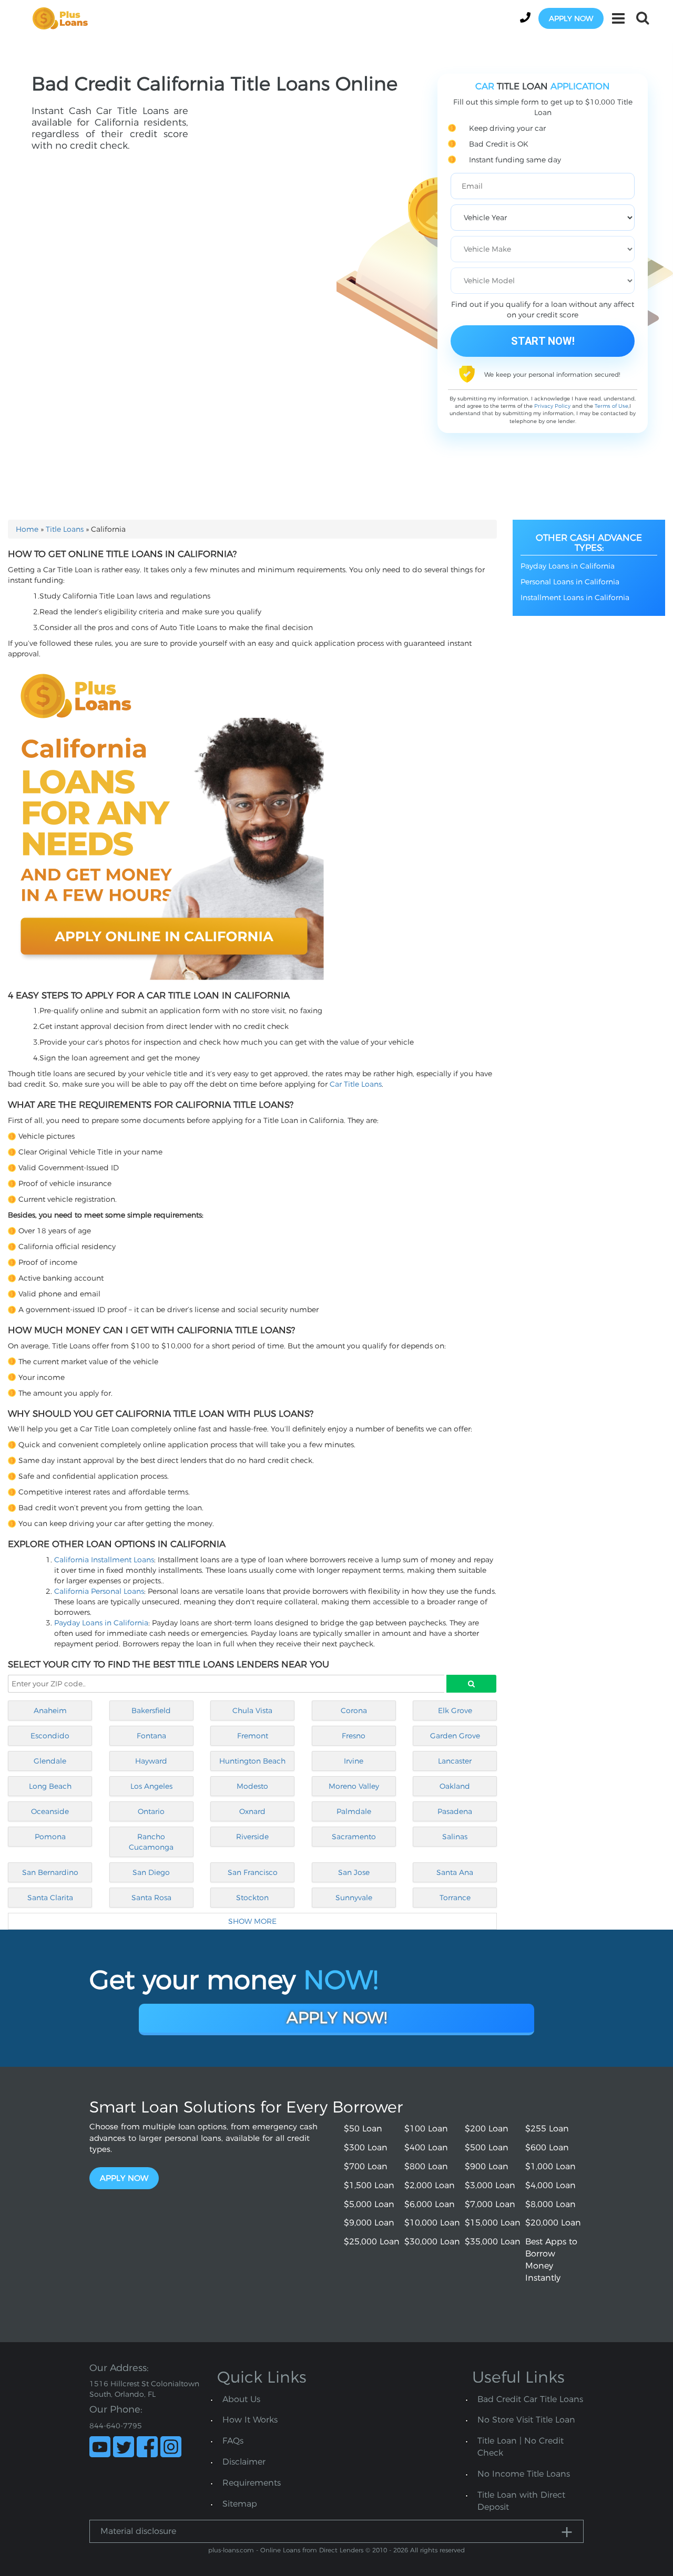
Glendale (50, 1761)
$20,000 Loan (553, 2223)
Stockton (252, 1898)
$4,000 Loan (550, 2185)
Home (27, 529)
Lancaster (455, 1761)
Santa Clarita (50, 1898)
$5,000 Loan (369, 2204)
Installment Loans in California (575, 597)
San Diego (151, 1872)
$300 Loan (366, 2147)
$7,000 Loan (490, 2204)
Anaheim (50, 1711)
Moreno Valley (354, 1786)
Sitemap (240, 2504)
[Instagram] (171, 2447)
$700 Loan (366, 2166)
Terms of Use (611, 406)
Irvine (354, 1761)
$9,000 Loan (369, 2223)
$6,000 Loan (430, 2204)
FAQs (233, 2441)
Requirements (252, 2483)
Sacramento (354, 1837)
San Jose (354, 1872)
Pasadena (455, 1811)
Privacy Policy (552, 406)
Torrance (455, 1898)
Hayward (151, 1761)
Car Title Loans (356, 1084)
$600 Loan (547, 2147)
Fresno (354, 1736)
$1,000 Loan (550, 2166)
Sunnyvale (354, 1898)
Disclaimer (244, 2462)
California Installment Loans (104, 1560)
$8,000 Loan (550, 2204)
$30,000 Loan (432, 2242)
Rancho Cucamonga (151, 1842)
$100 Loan (426, 2129)
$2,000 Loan (430, 2185)
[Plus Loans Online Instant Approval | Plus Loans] (64, 18)
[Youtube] (100, 2447)
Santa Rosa (151, 1898)
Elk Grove (455, 1711)
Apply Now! (337, 2018)
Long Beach (50, 1786)
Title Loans (65, 529)
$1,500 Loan (369, 2185)
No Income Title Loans (524, 2474)
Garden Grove (455, 1736)
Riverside (252, 1837)
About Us (241, 2399)
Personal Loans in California (570, 582)
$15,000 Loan (493, 2223)
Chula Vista (252, 1711)
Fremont (253, 1736)
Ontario (151, 1811)
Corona (354, 1711)
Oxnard (252, 1811)
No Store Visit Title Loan (526, 2420)
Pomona (50, 1837)
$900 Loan (487, 2166)
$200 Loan (487, 2129)
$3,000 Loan (490, 2185)
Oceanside (50, 1811)
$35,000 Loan (493, 2242)
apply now (571, 18)
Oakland (455, 1786)
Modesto (252, 1786)
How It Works (250, 2420)
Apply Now (124, 2178)
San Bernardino (50, 1872)
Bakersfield (151, 1711)
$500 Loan (487, 2147)
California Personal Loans (99, 1591)
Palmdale (354, 1811)
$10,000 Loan (432, 2223)
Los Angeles (151, 1786)
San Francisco (253, 1872)
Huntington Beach (252, 1761)
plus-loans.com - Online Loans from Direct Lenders (286, 2550)
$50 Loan (363, 2129)
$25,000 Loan (372, 2242)
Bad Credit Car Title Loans (530, 2399)
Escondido (50, 1736)
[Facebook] (147, 2447)
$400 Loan (426, 2147)
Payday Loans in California (101, 1623)
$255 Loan (547, 2129)
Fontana (151, 1736)
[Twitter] (124, 2447)
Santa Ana (455, 1872)
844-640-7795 (116, 2426)
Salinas (455, 1837)
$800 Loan (426, 2166)
